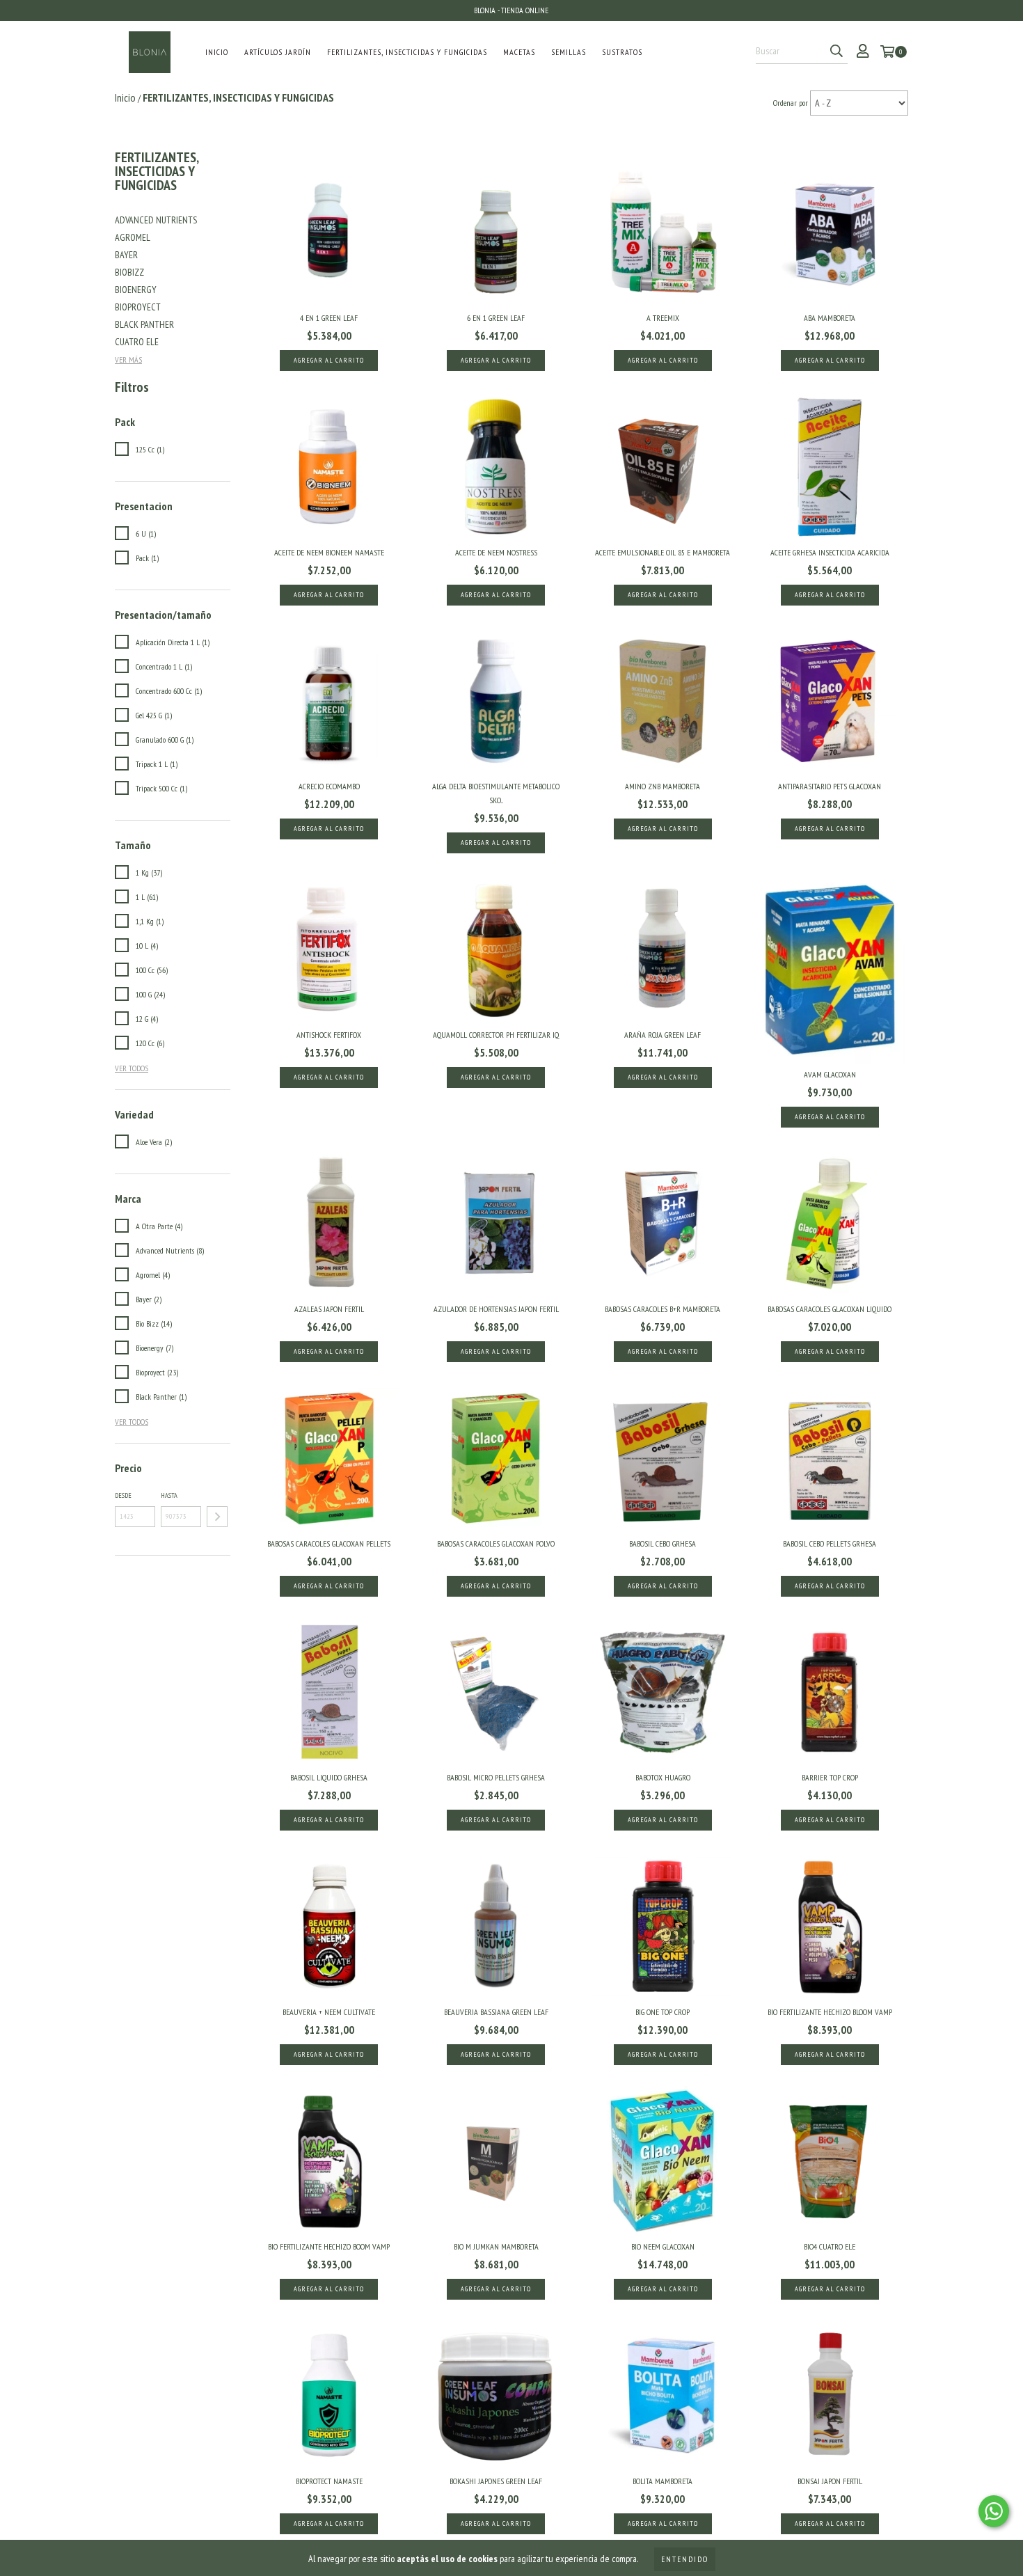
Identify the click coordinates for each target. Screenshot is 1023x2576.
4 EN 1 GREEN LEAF (329, 318)
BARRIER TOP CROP (830, 1777)
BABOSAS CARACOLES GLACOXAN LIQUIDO (830, 1309)
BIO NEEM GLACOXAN (663, 2246)
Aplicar (217, 1517)
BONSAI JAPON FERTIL (830, 2481)
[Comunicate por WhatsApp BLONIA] (994, 2511)
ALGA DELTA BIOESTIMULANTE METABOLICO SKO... (496, 793)
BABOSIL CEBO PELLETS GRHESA (830, 1543)
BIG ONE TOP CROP (663, 2012)
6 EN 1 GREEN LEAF (496, 318)
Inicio (217, 52)
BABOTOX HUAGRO (663, 1777)
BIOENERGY (136, 290)
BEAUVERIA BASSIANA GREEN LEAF (496, 2012)
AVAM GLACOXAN (830, 1074)
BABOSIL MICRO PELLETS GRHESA (496, 1777)
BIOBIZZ (129, 272)
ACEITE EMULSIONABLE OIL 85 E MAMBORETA (663, 552)
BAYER (126, 255)
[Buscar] (836, 52)
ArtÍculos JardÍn (278, 52)
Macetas (519, 52)
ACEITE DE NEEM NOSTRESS (496, 552)
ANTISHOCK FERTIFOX (329, 1035)
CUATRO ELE (137, 342)
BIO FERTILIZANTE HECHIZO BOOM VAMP (329, 2246)
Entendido (685, 2559)
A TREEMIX (663, 318)
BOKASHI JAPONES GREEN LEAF (496, 2481)
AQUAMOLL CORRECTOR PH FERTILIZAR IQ (496, 1035)
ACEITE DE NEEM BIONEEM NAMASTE (329, 552)
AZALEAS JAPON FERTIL (329, 1309)
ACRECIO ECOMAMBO (329, 786)
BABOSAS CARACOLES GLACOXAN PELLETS (329, 1543)
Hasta (169, 1495)
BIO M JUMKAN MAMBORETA (496, 2246)
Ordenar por (791, 103)
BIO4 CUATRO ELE (830, 2246)
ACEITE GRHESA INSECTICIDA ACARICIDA (830, 552)
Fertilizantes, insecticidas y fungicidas (407, 52)
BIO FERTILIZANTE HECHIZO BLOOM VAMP (830, 2012)
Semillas (569, 52)
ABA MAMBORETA (830, 318)
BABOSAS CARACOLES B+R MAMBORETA (663, 1309)
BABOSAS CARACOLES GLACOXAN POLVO (496, 1543)
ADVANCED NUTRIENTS (156, 220)
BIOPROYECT (138, 307)
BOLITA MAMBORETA (663, 2481)
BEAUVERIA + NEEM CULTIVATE (329, 2012)
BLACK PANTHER (144, 324)
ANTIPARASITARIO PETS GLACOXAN (830, 786)
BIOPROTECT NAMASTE (329, 2481)
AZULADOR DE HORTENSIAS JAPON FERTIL (496, 1309)
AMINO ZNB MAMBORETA (663, 786)
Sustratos (622, 52)
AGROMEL (133, 237)
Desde (123, 1495)
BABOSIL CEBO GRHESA (663, 1543)
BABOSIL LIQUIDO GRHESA (329, 1777)
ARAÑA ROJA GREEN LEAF (663, 1035)
